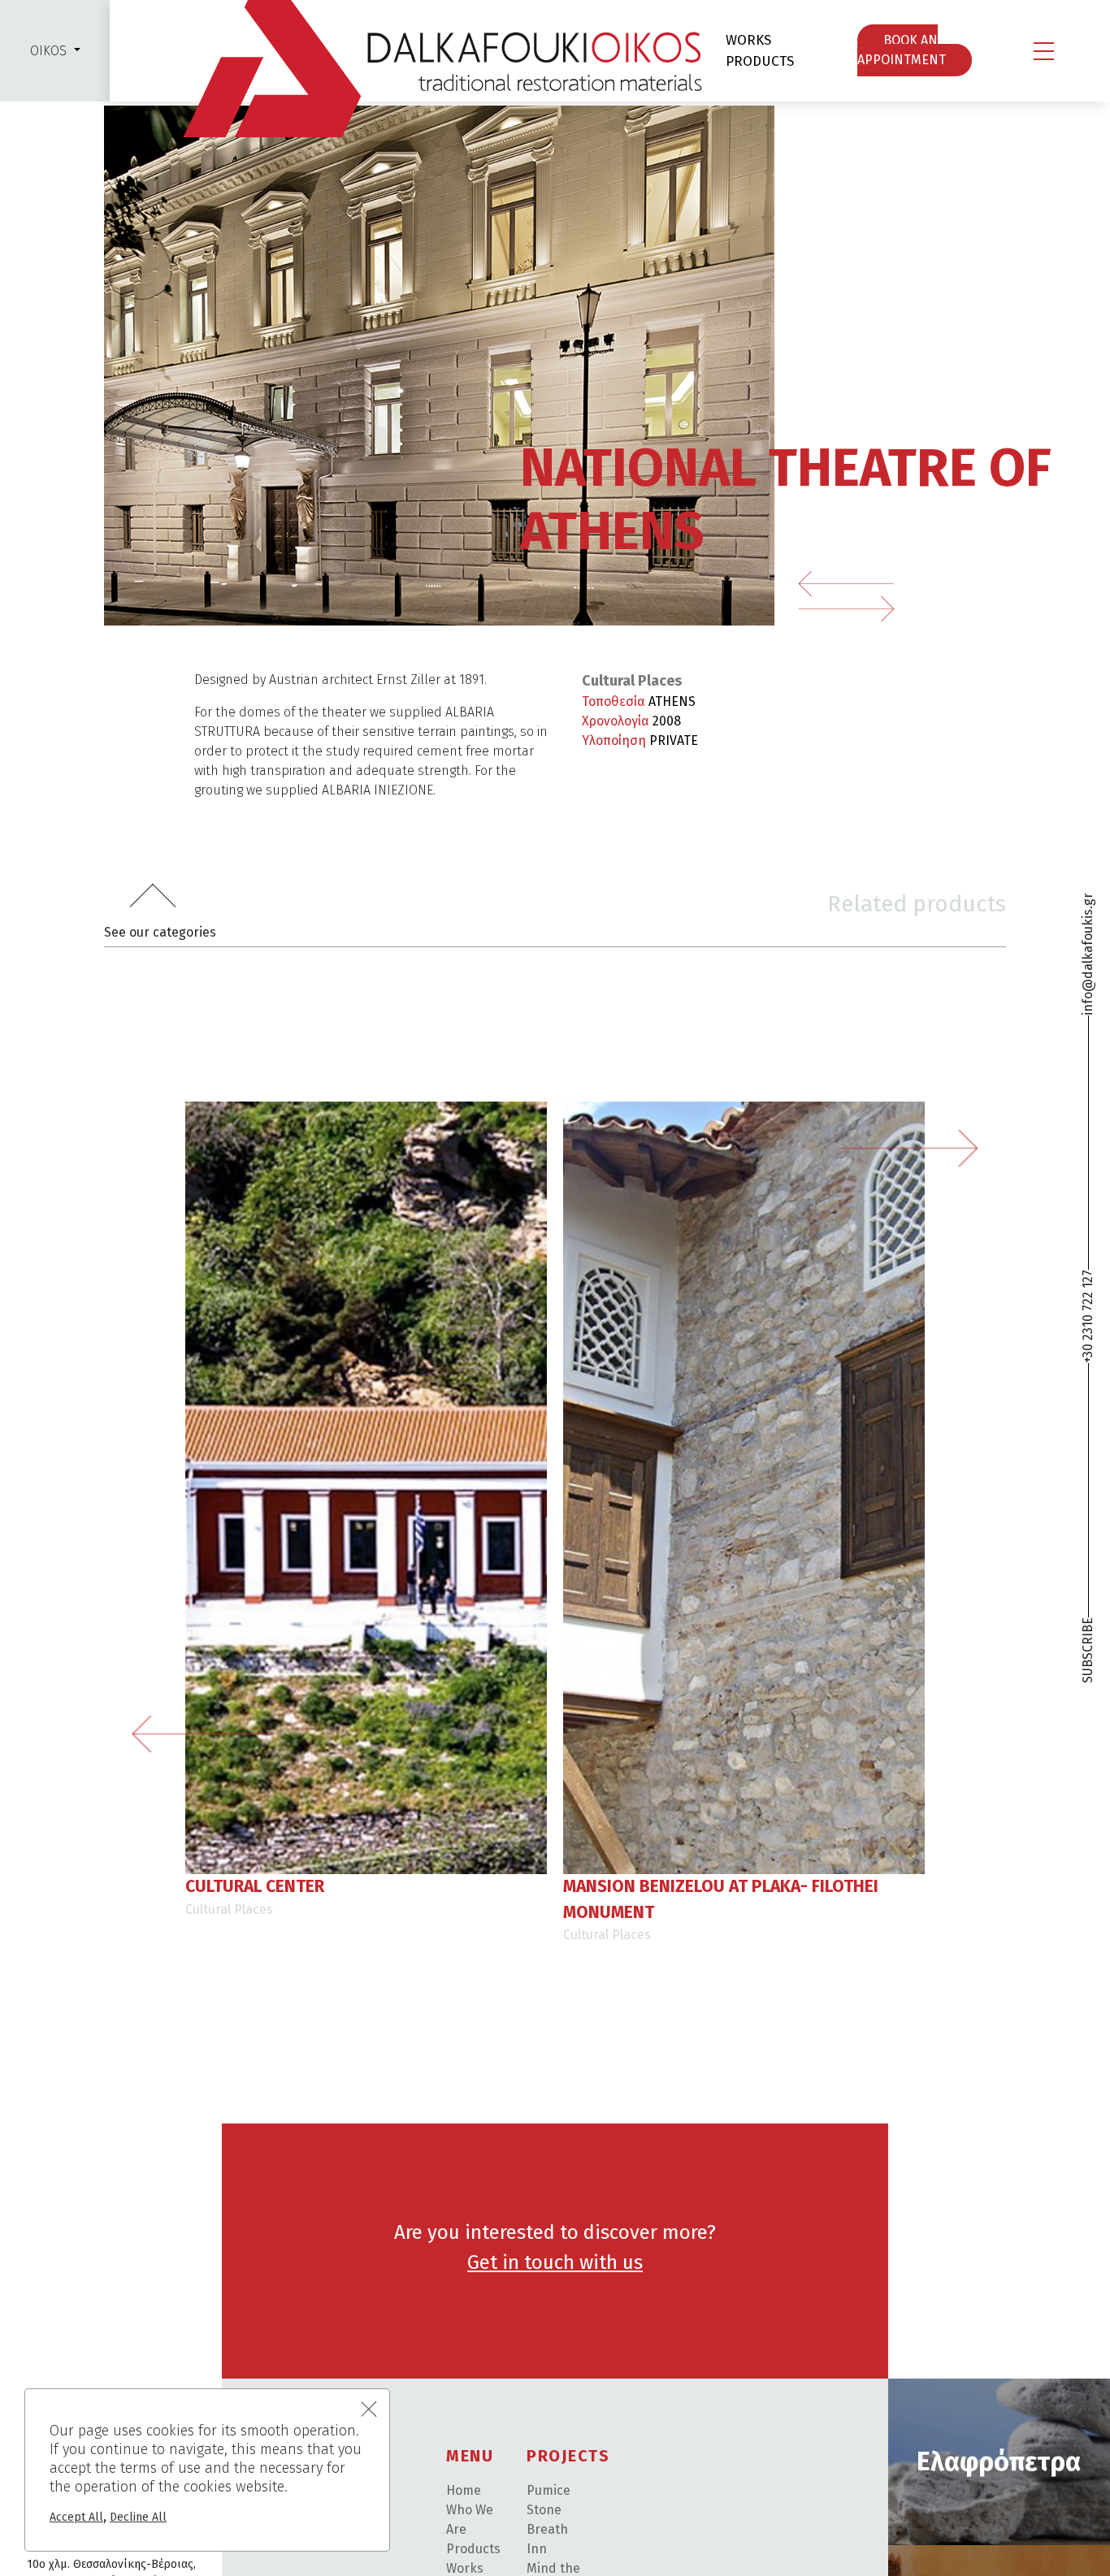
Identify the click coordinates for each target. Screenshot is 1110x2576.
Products (473, 2549)
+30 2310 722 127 (1088, 1316)
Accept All (76, 2517)
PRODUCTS (760, 61)
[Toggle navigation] (1044, 51)
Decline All (138, 2517)
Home (464, 2490)
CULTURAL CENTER (255, 1886)
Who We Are (470, 2520)
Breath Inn (547, 2539)
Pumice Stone (548, 2500)
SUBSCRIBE (1088, 1650)
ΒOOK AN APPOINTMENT (902, 51)
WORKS (748, 40)
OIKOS (48, 51)
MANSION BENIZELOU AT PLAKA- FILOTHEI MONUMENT (721, 1899)
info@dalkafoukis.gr (1088, 954)
